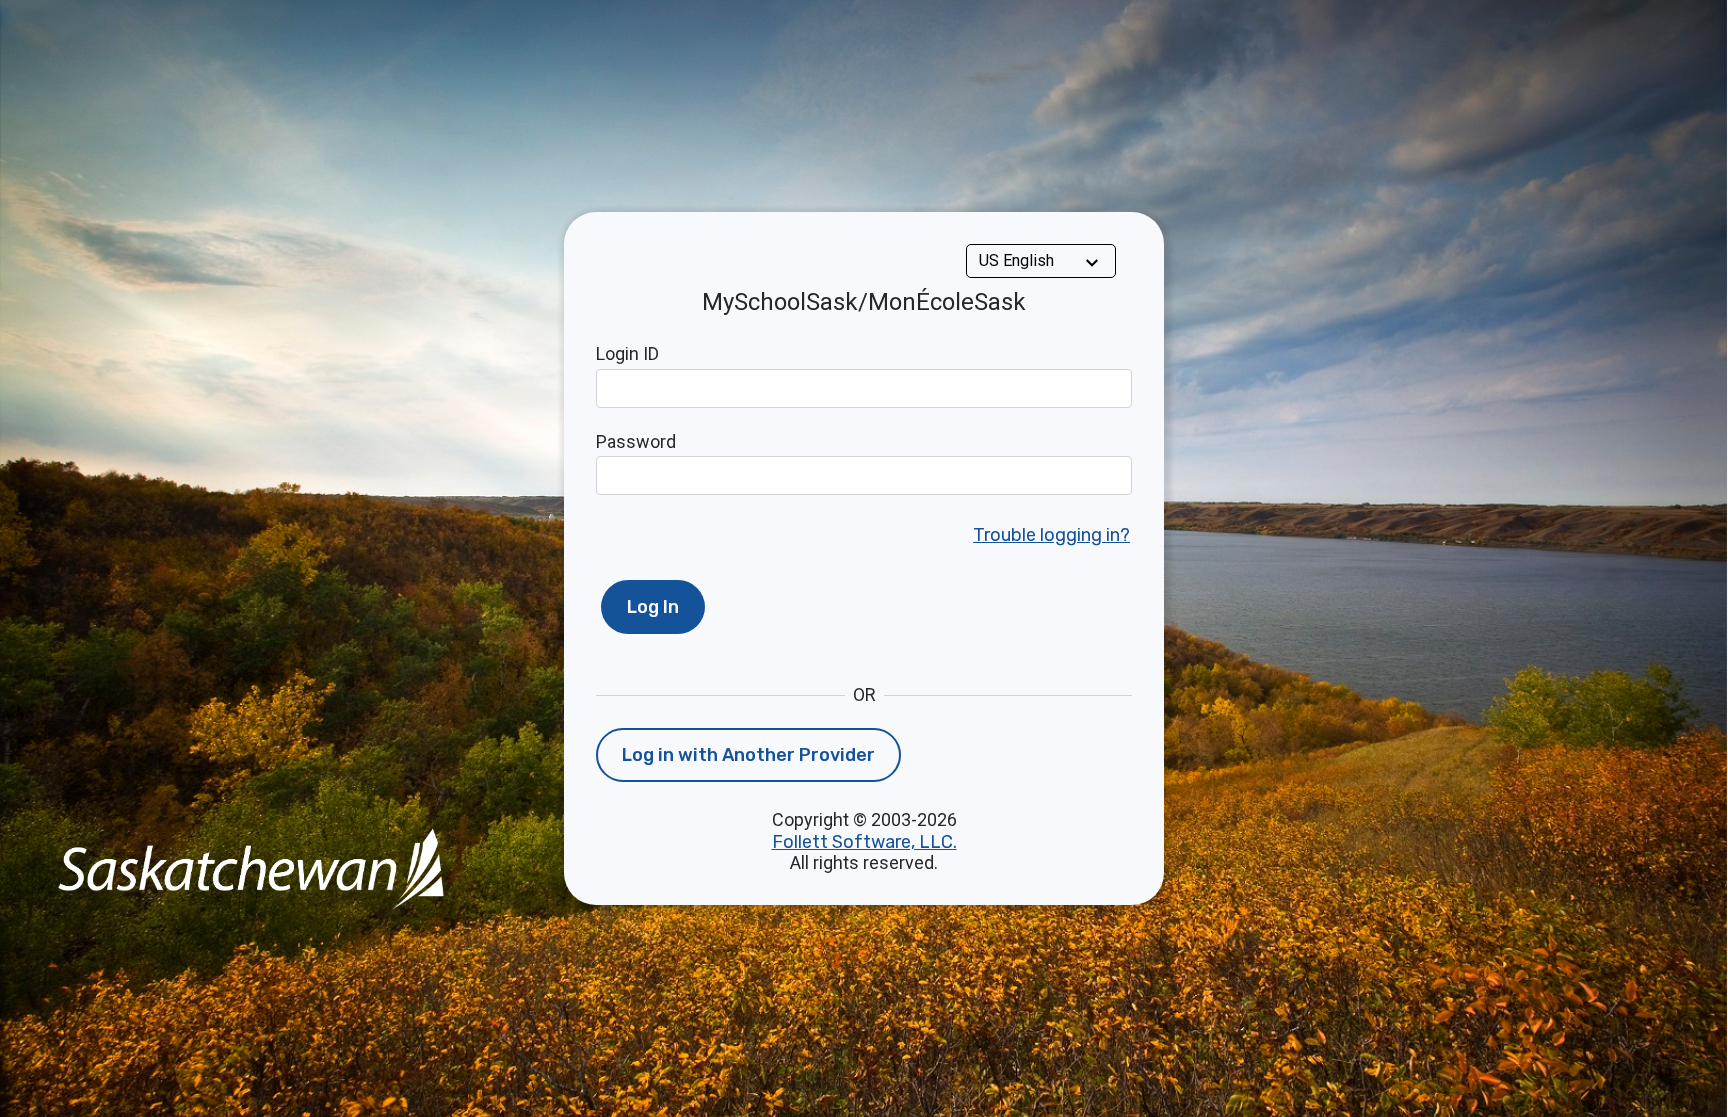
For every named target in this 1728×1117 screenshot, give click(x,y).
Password (636, 441)
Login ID (627, 353)
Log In (653, 607)
